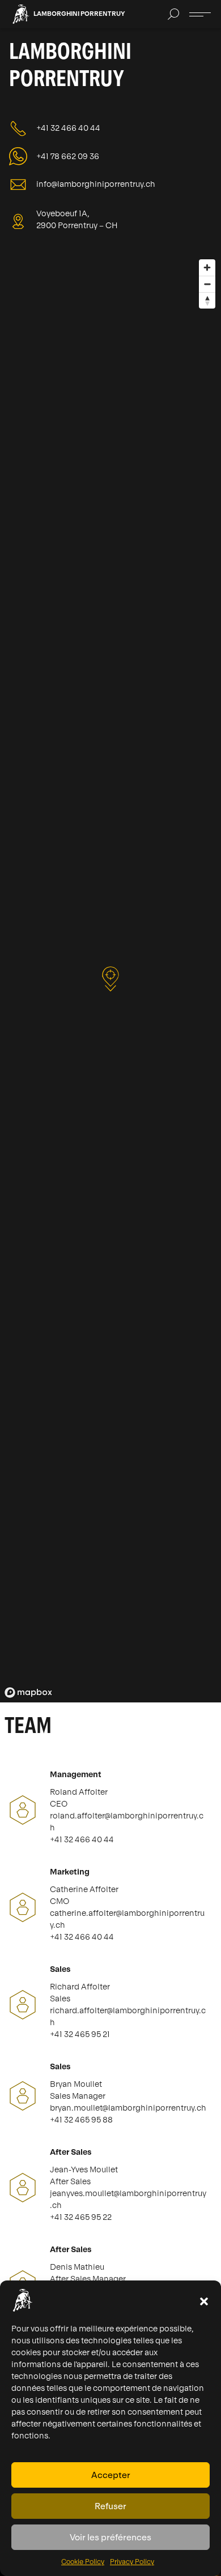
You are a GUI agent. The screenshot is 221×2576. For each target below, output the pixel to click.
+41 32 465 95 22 (81, 2217)
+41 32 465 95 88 (81, 2120)
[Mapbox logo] (28, 1693)
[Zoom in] (207, 268)
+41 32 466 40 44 (82, 1839)
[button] (204, 2300)
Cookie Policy (83, 2562)
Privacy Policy (132, 2562)
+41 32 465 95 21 (80, 2034)
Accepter (111, 2475)
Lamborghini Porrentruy (79, 14)
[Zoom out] (207, 284)
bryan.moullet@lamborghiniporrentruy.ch (128, 2108)
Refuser (110, 2506)
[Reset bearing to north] (207, 300)
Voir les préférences (110, 2537)
